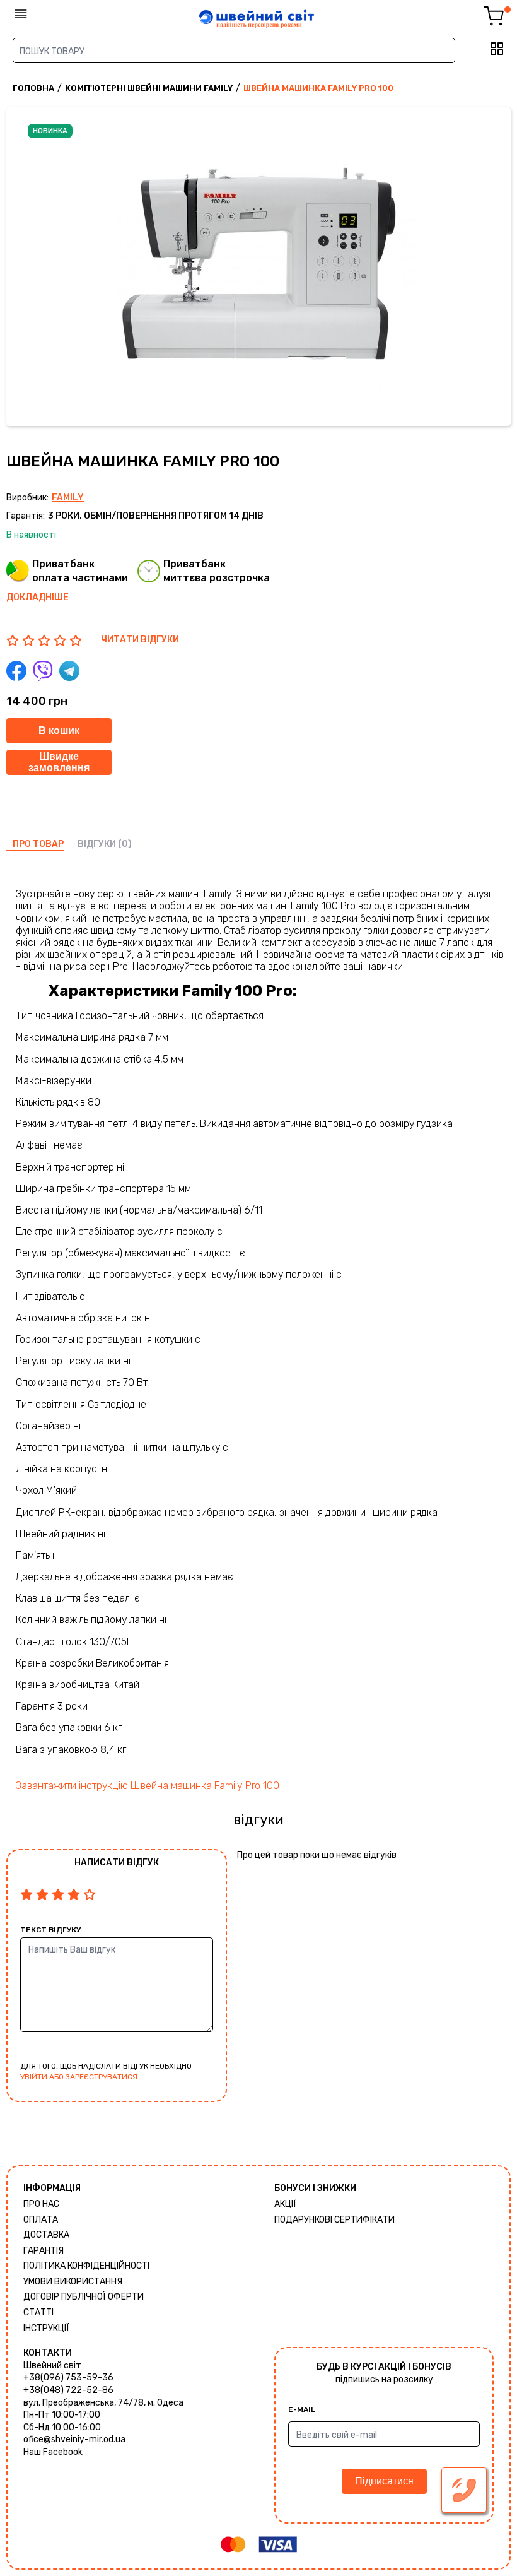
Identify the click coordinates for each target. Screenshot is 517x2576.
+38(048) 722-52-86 (68, 2390)
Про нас (41, 2204)
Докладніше (38, 597)
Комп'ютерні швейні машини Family (149, 88)
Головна (33, 88)
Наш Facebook (53, 2452)
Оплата (41, 2220)
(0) (125, 844)
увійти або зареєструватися (79, 2077)
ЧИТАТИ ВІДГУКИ (140, 640)
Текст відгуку (50, 1930)
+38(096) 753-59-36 (68, 2378)
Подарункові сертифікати (334, 2220)
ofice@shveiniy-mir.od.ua (74, 2439)
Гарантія (44, 2251)
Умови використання (73, 2282)
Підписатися (384, 2481)
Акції (285, 2204)
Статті (38, 2313)
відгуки (97, 844)
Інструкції (46, 2328)
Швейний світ (52, 2366)
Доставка (46, 2235)
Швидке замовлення (59, 762)
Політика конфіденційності (86, 2266)
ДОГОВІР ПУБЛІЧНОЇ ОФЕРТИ (84, 2297)
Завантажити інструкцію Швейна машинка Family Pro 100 (148, 1786)
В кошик (59, 730)
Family (68, 498)
